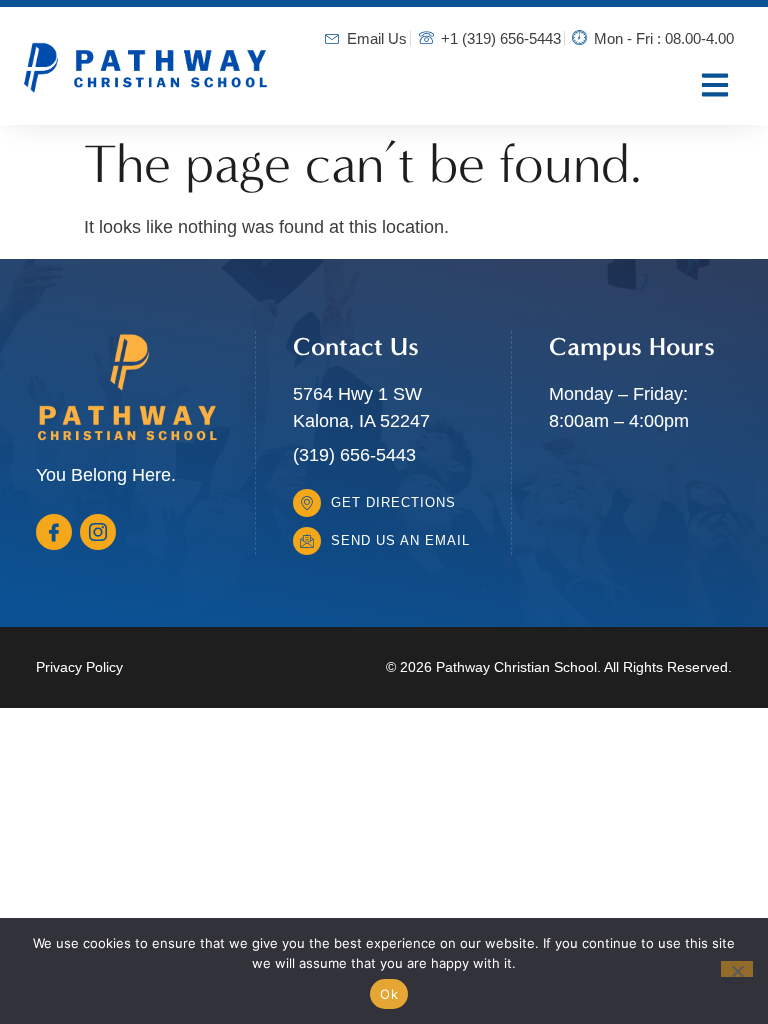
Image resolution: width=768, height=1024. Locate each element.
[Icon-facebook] (54, 532)
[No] (737, 969)
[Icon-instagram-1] (98, 532)
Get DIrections (393, 502)
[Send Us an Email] (307, 541)
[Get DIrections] (307, 503)
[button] (714, 84)
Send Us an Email (400, 540)
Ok (389, 994)
